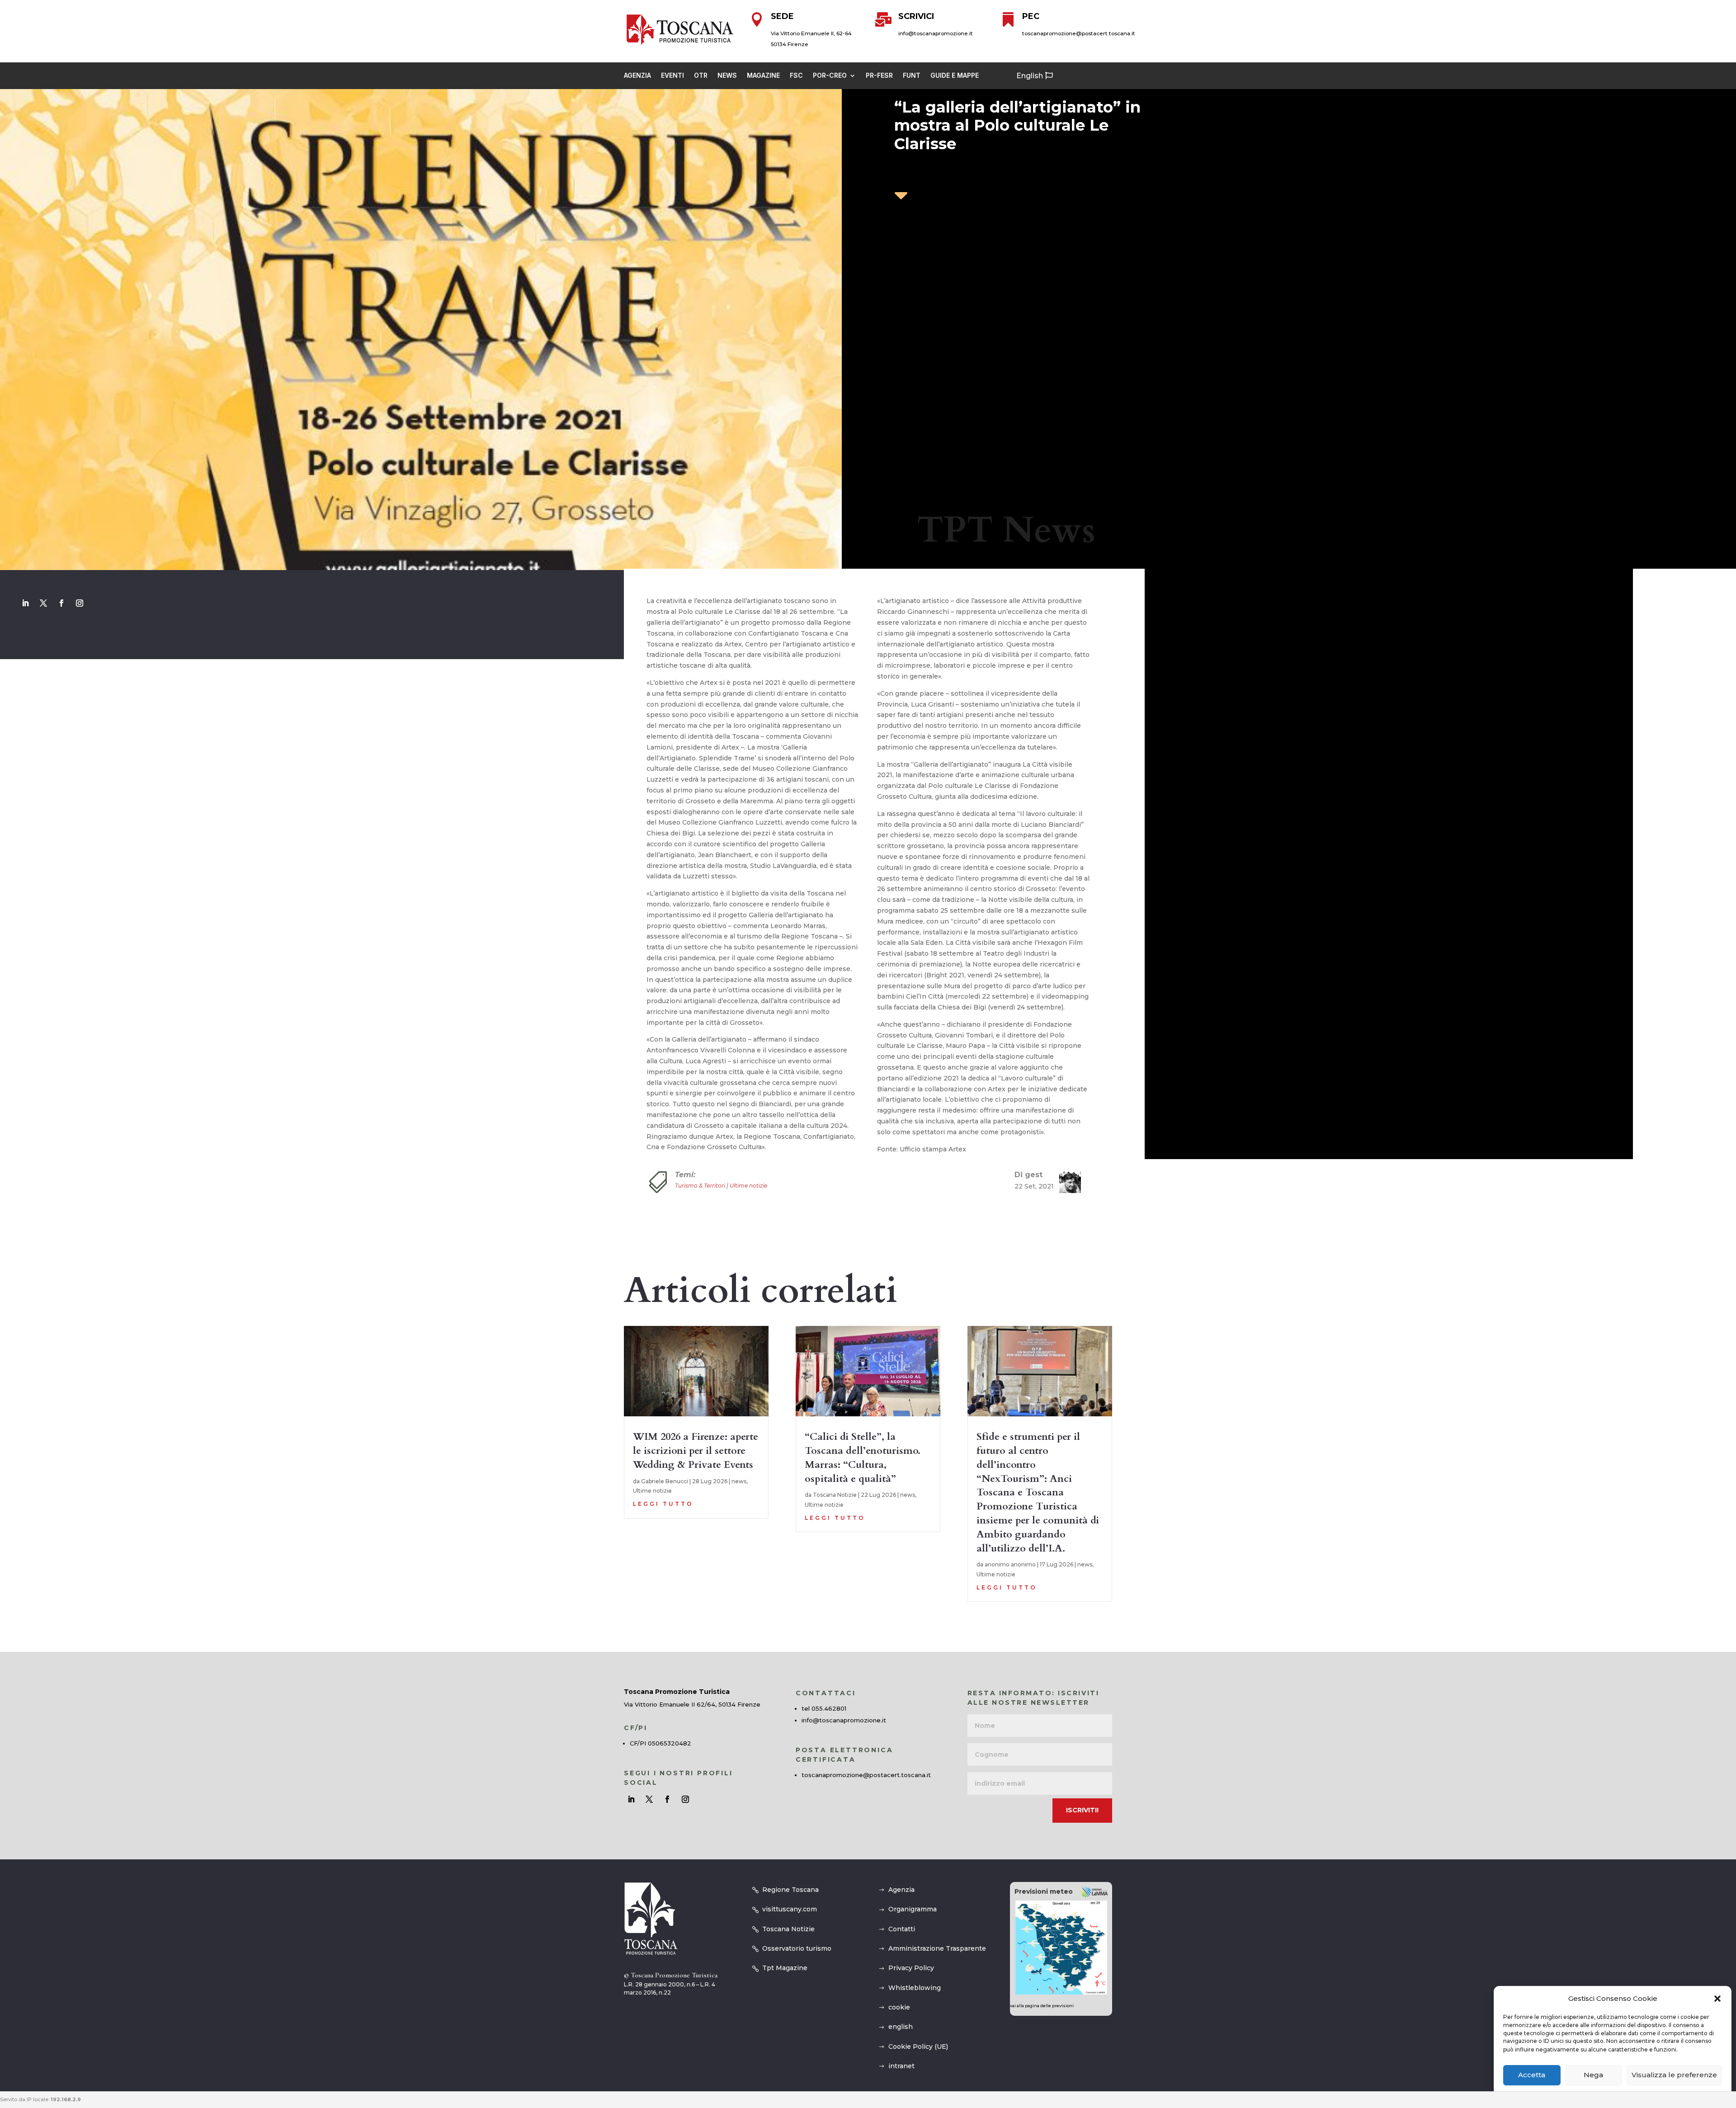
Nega (1593, 2075)
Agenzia (637, 76)
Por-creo (830, 76)
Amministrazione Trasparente (937, 1948)
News (727, 76)
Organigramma (913, 1909)
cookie (899, 2007)
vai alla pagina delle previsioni (1042, 2006)
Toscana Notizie (835, 1495)
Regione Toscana (790, 1890)
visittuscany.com (790, 1909)
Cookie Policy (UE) (918, 2047)
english (901, 2027)
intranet (901, 2066)
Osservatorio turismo (797, 1948)
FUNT (912, 76)
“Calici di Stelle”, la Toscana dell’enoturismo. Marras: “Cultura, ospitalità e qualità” (863, 1457)
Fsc (796, 76)
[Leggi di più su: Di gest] (1066, 1182)
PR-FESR (879, 76)
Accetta (1532, 2075)
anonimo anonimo (1010, 1564)
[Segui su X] (43, 603)
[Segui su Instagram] (80, 603)
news (739, 1481)
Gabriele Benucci (665, 1481)
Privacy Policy (911, 1968)
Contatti (902, 1929)
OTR (701, 76)
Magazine (763, 76)
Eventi (672, 76)
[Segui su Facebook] (61, 603)
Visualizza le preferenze (1674, 2075)
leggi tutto (663, 1504)
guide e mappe (955, 76)
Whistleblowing (915, 1988)
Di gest (1028, 1175)
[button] (1717, 1999)
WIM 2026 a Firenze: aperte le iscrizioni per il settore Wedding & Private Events (696, 1451)
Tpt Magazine (785, 1968)
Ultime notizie (748, 1186)
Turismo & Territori (700, 1186)
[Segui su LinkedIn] (25, 603)
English (1030, 76)
